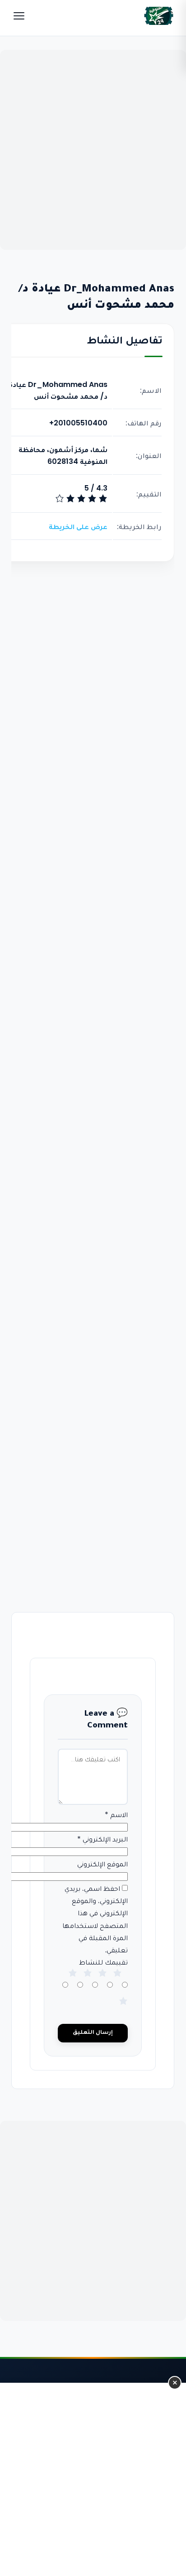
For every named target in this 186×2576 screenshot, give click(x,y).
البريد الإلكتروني (103, 1839)
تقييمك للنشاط (104, 1962)
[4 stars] (103, 1982)
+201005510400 (78, 423)
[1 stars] (124, 2010)
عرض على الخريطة (78, 527)
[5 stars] (118, 1982)
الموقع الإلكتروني (103, 1864)
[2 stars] (73, 1982)
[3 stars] (88, 1982)
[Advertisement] (93, 150)
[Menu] (19, 16)
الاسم (117, 1815)
